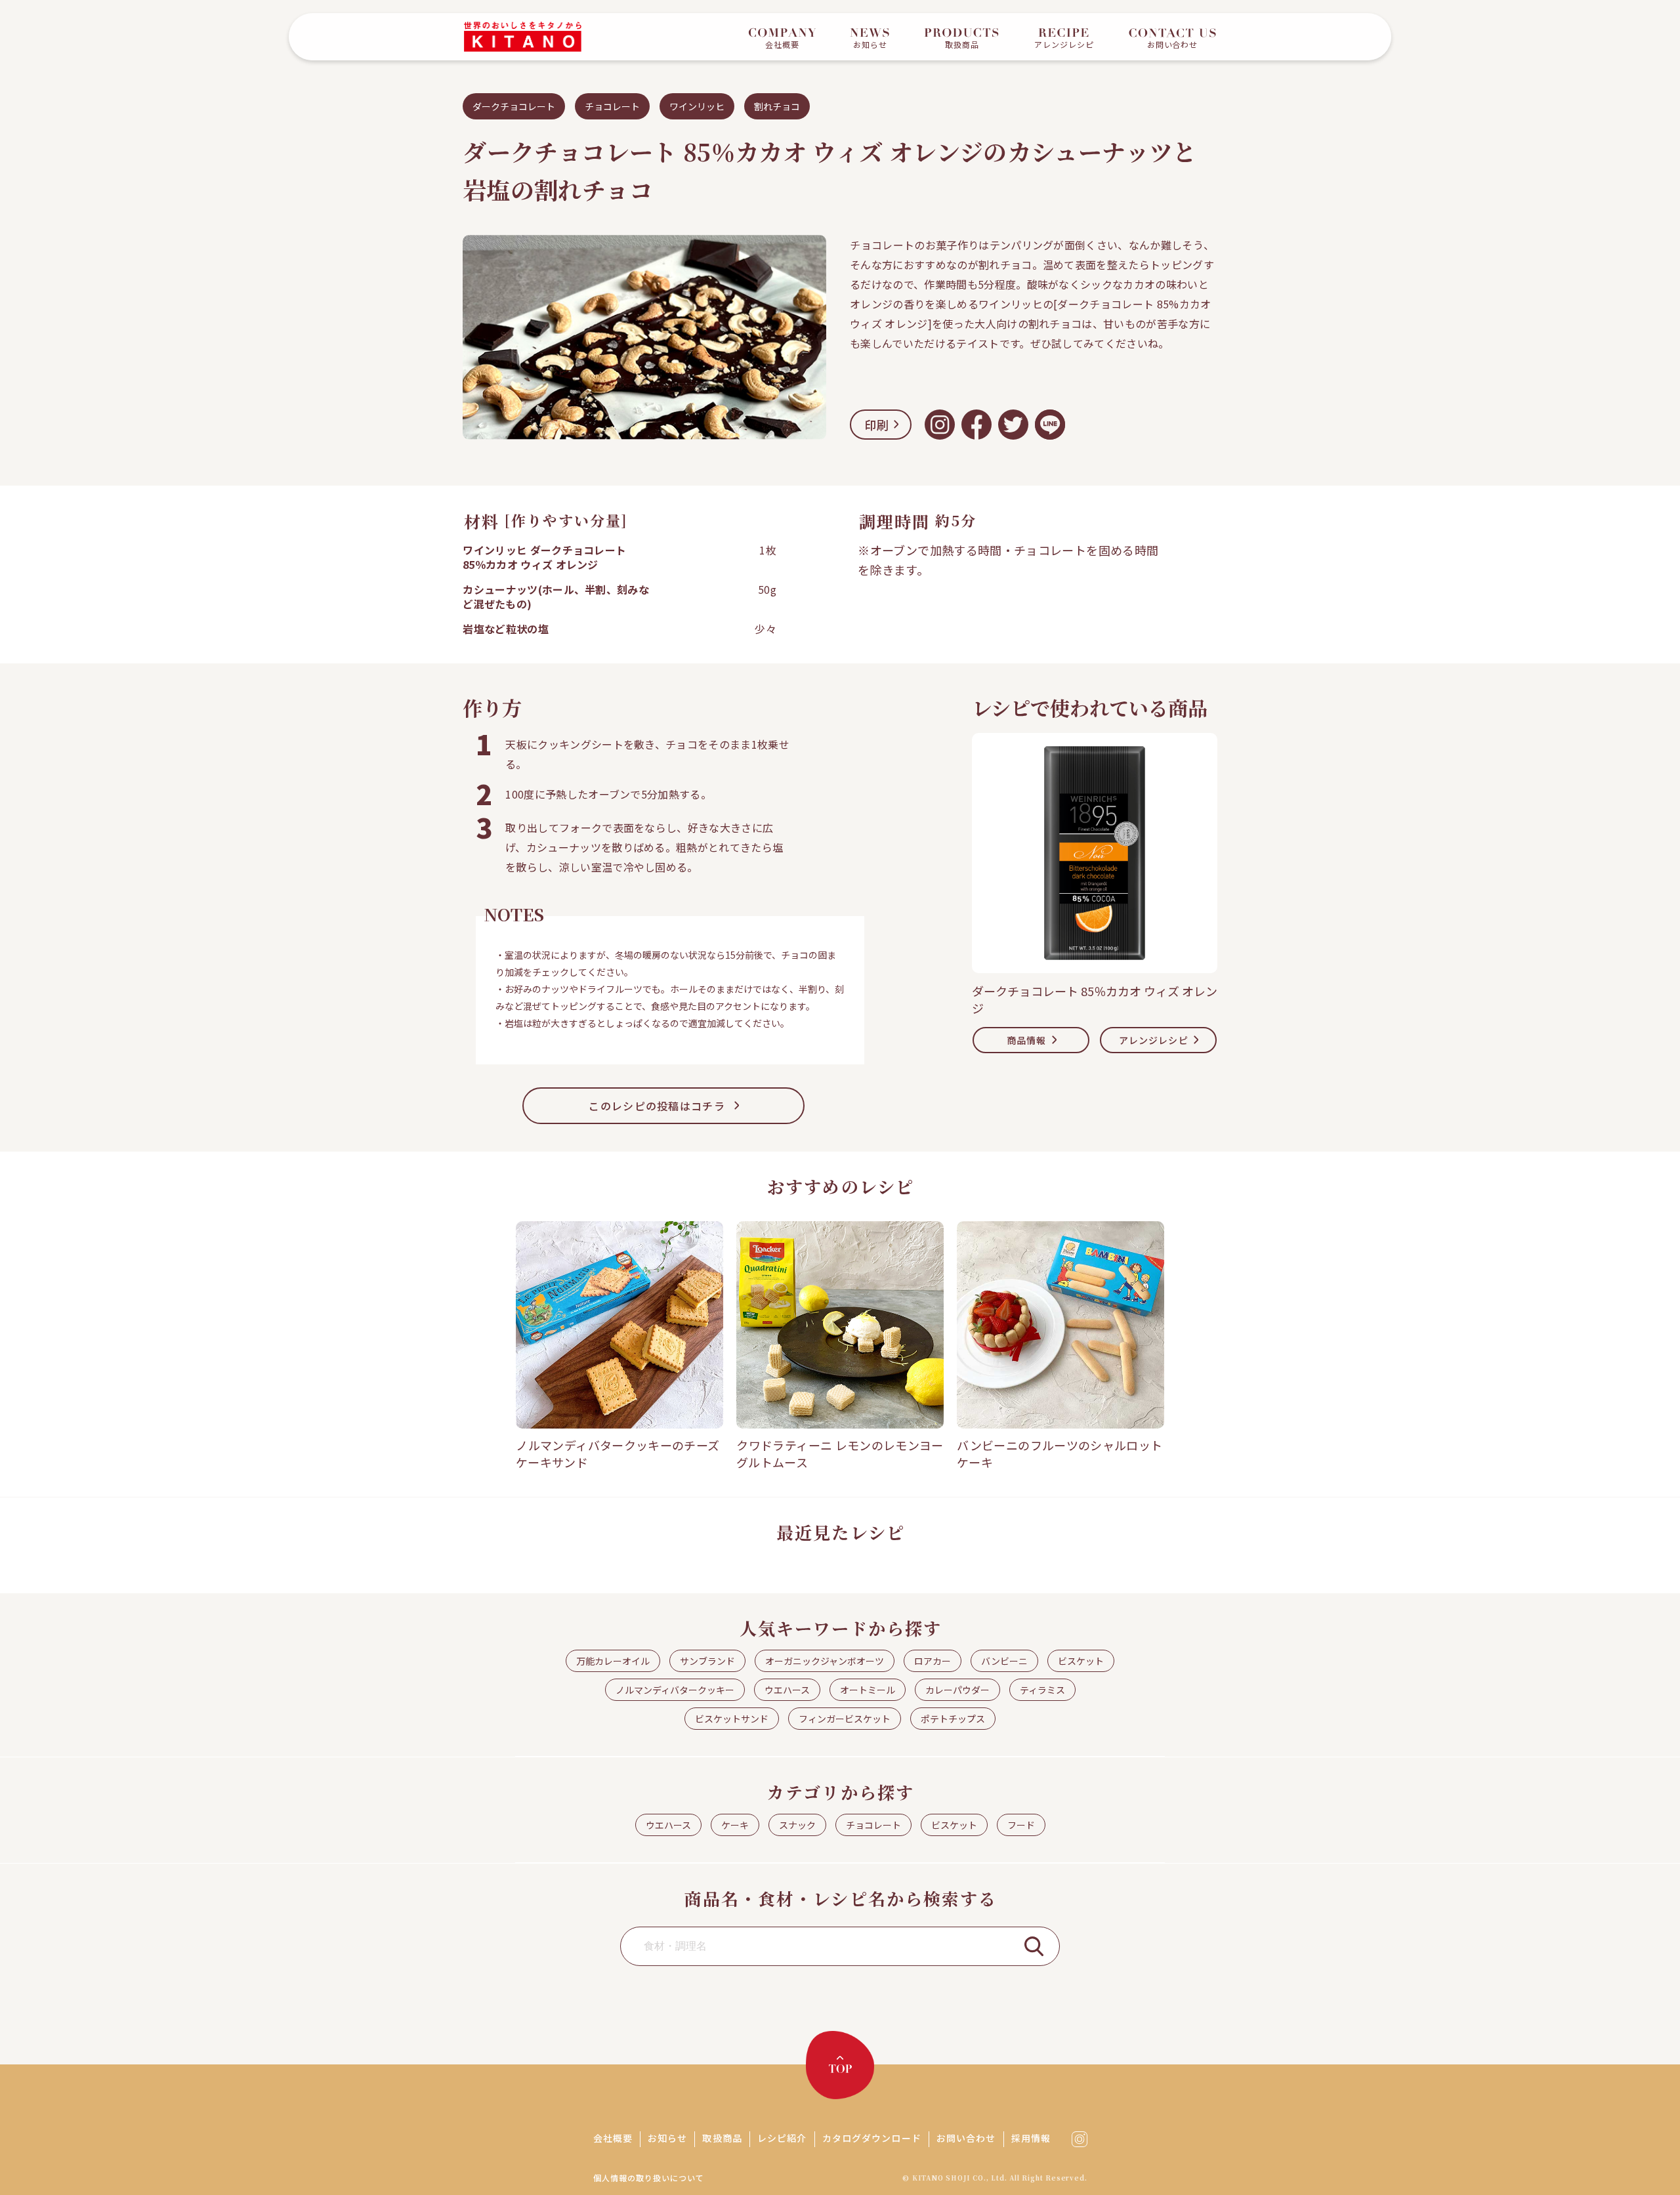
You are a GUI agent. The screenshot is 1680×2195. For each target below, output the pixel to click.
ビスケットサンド (732, 1719)
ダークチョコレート (514, 106)
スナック (797, 1825)
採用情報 (1031, 2138)
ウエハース (787, 1690)
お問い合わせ (966, 2138)
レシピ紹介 (782, 2138)
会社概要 (613, 2138)
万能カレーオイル (613, 1661)
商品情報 (1026, 1040)
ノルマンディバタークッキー (675, 1690)
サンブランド (707, 1661)
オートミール (868, 1690)
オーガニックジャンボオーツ (825, 1661)
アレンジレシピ (1154, 1040)
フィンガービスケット (845, 1719)
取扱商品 (722, 2138)
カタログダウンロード (872, 2138)
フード (1021, 1825)
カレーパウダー (957, 1690)
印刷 (877, 425)
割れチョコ (777, 106)
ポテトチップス (953, 1719)
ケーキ (735, 1825)
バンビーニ (1004, 1661)
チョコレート (612, 106)
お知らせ (667, 2138)
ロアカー (933, 1661)
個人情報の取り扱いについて (648, 2178)
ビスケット (1081, 1661)
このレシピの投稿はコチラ (657, 1106)
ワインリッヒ (697, 106)
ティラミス (1042, 1690)
